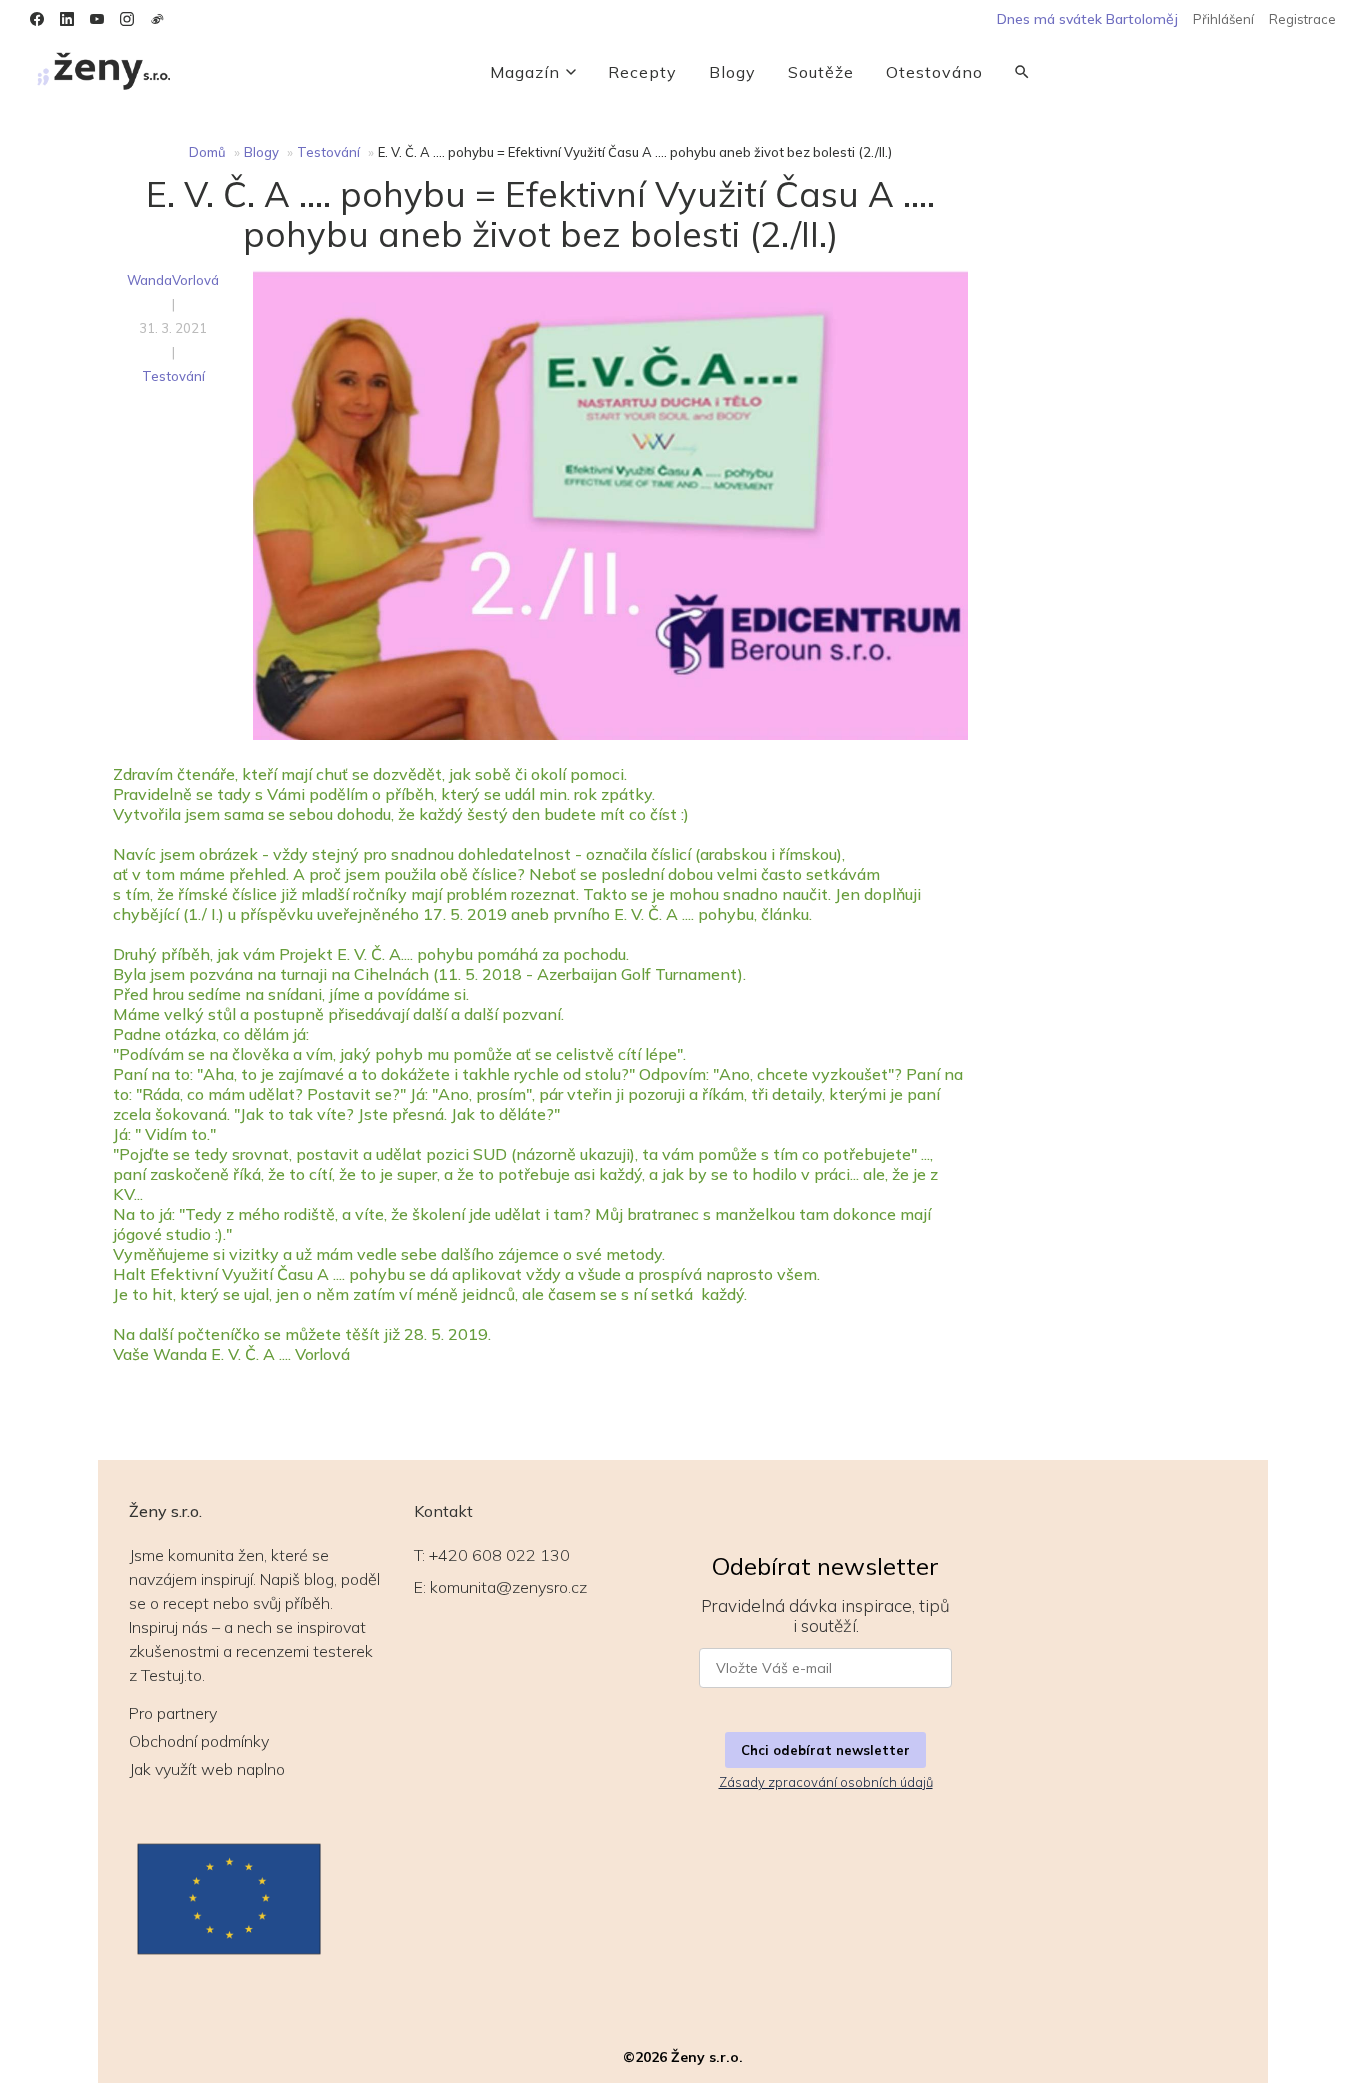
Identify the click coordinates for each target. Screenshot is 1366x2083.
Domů (207, 152)
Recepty (642, 72)
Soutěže (821, 72)
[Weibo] (157, 19)
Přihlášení (1223, 19)
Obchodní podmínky (199, 1741)
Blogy (732, 72)
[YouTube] (97, 19)
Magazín (525, 72)
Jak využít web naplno (207, 1769)
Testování (328, 152)
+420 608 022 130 (499, 1555)
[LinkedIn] (67, 19)
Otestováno (934, 72)
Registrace (1302, 19)
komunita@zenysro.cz (508, 1587)
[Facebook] (37, 19)
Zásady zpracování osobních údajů (826, 1782)
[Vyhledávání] (1022, 72)
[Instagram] (127, 19)
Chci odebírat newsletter (825, 1750)
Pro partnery (173, 1713)
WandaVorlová (173, 280)
